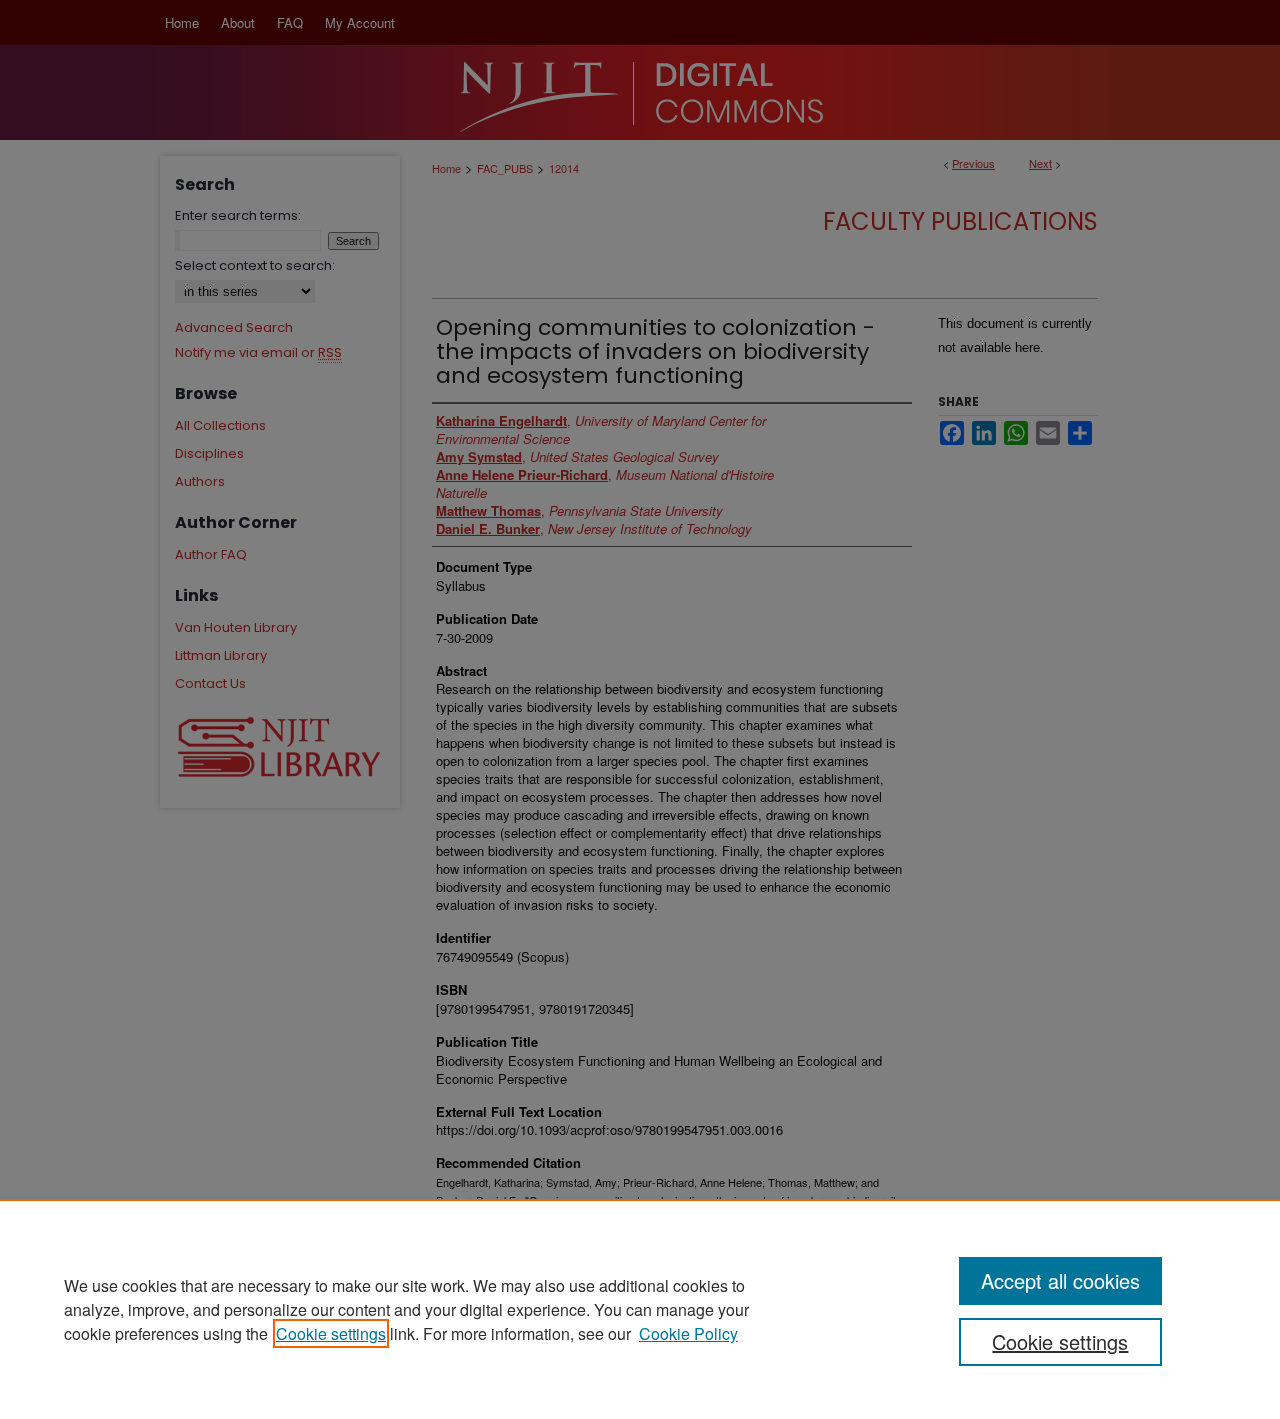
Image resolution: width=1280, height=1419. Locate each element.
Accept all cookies (1060, 1280)
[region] (640, 1309)
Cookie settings (331, 1333)
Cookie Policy (688, 1333)
